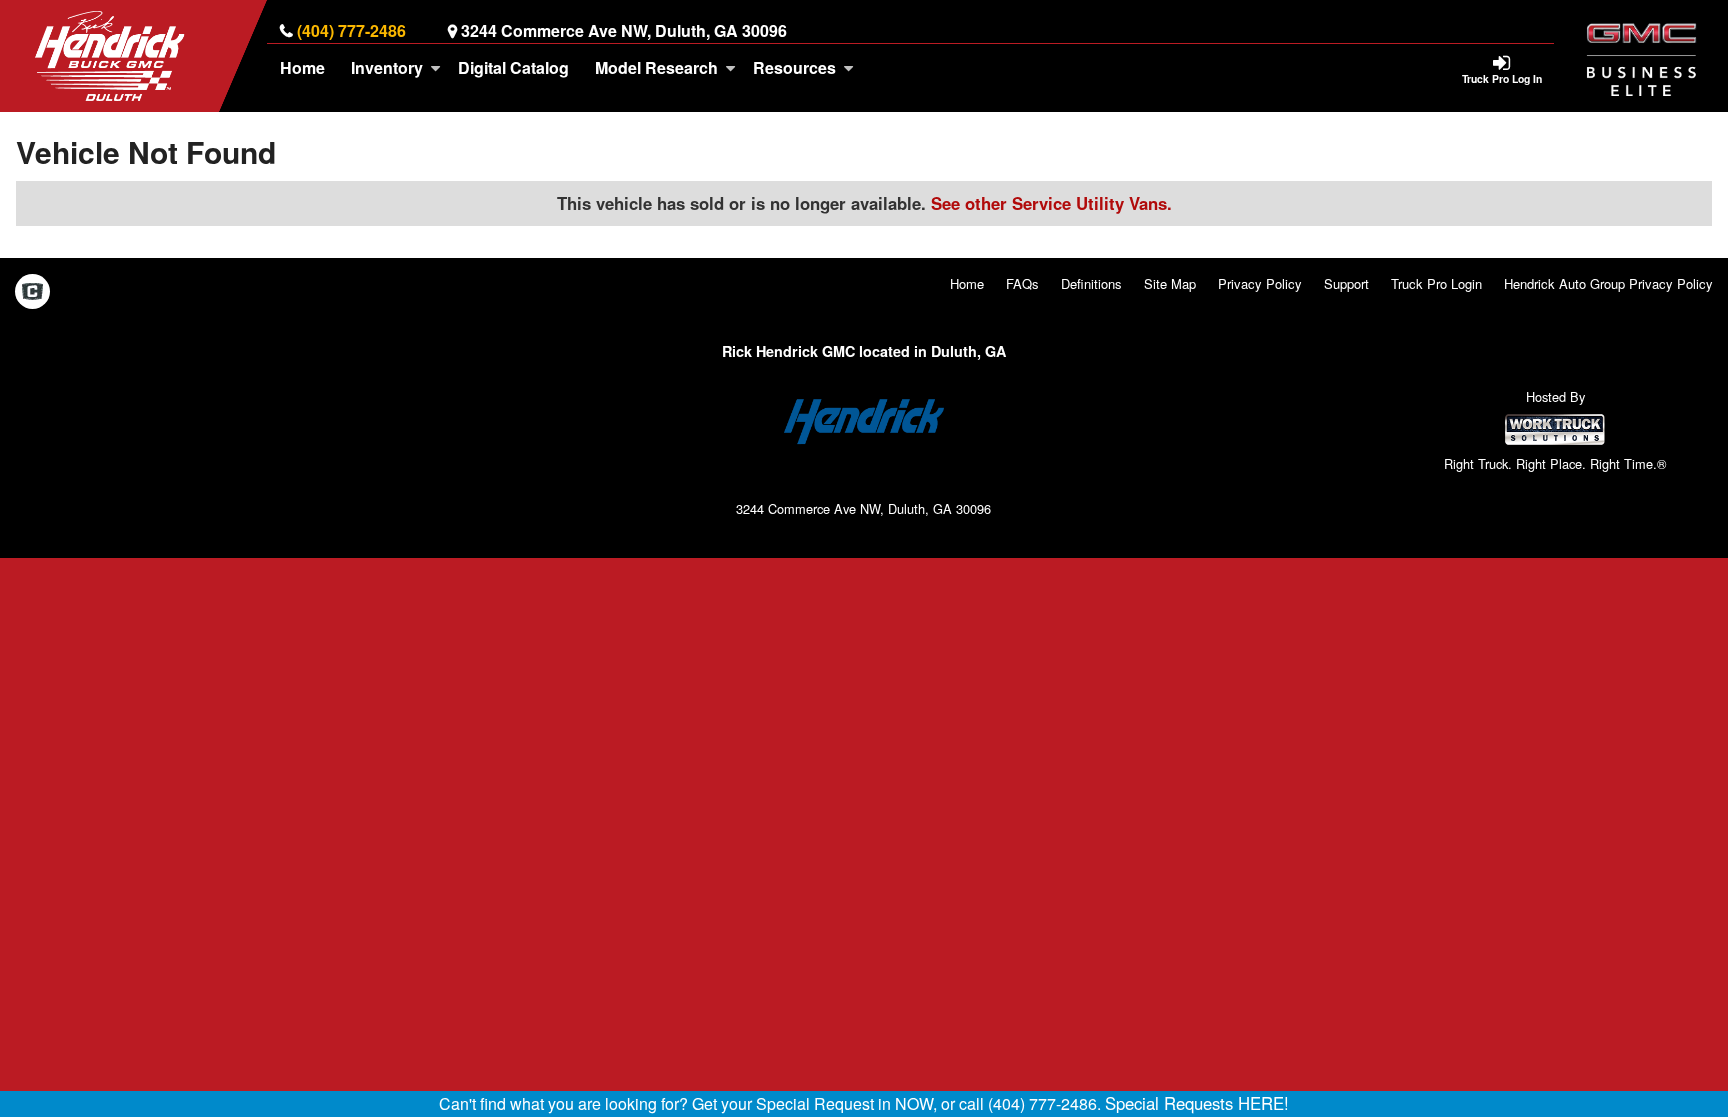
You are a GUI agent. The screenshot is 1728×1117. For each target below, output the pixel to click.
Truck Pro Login (1436, 283)
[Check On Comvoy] (32, 293)
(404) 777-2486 (351, 30)
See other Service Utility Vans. (1051, 203)
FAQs (1022, 283)
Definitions (1091, 283)
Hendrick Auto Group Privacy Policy (1608, 283)
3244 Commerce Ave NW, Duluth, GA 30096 (624, 30)
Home (302, 67)
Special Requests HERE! (1197, 1103)
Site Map (1170, 283)
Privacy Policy (1260, 283)
